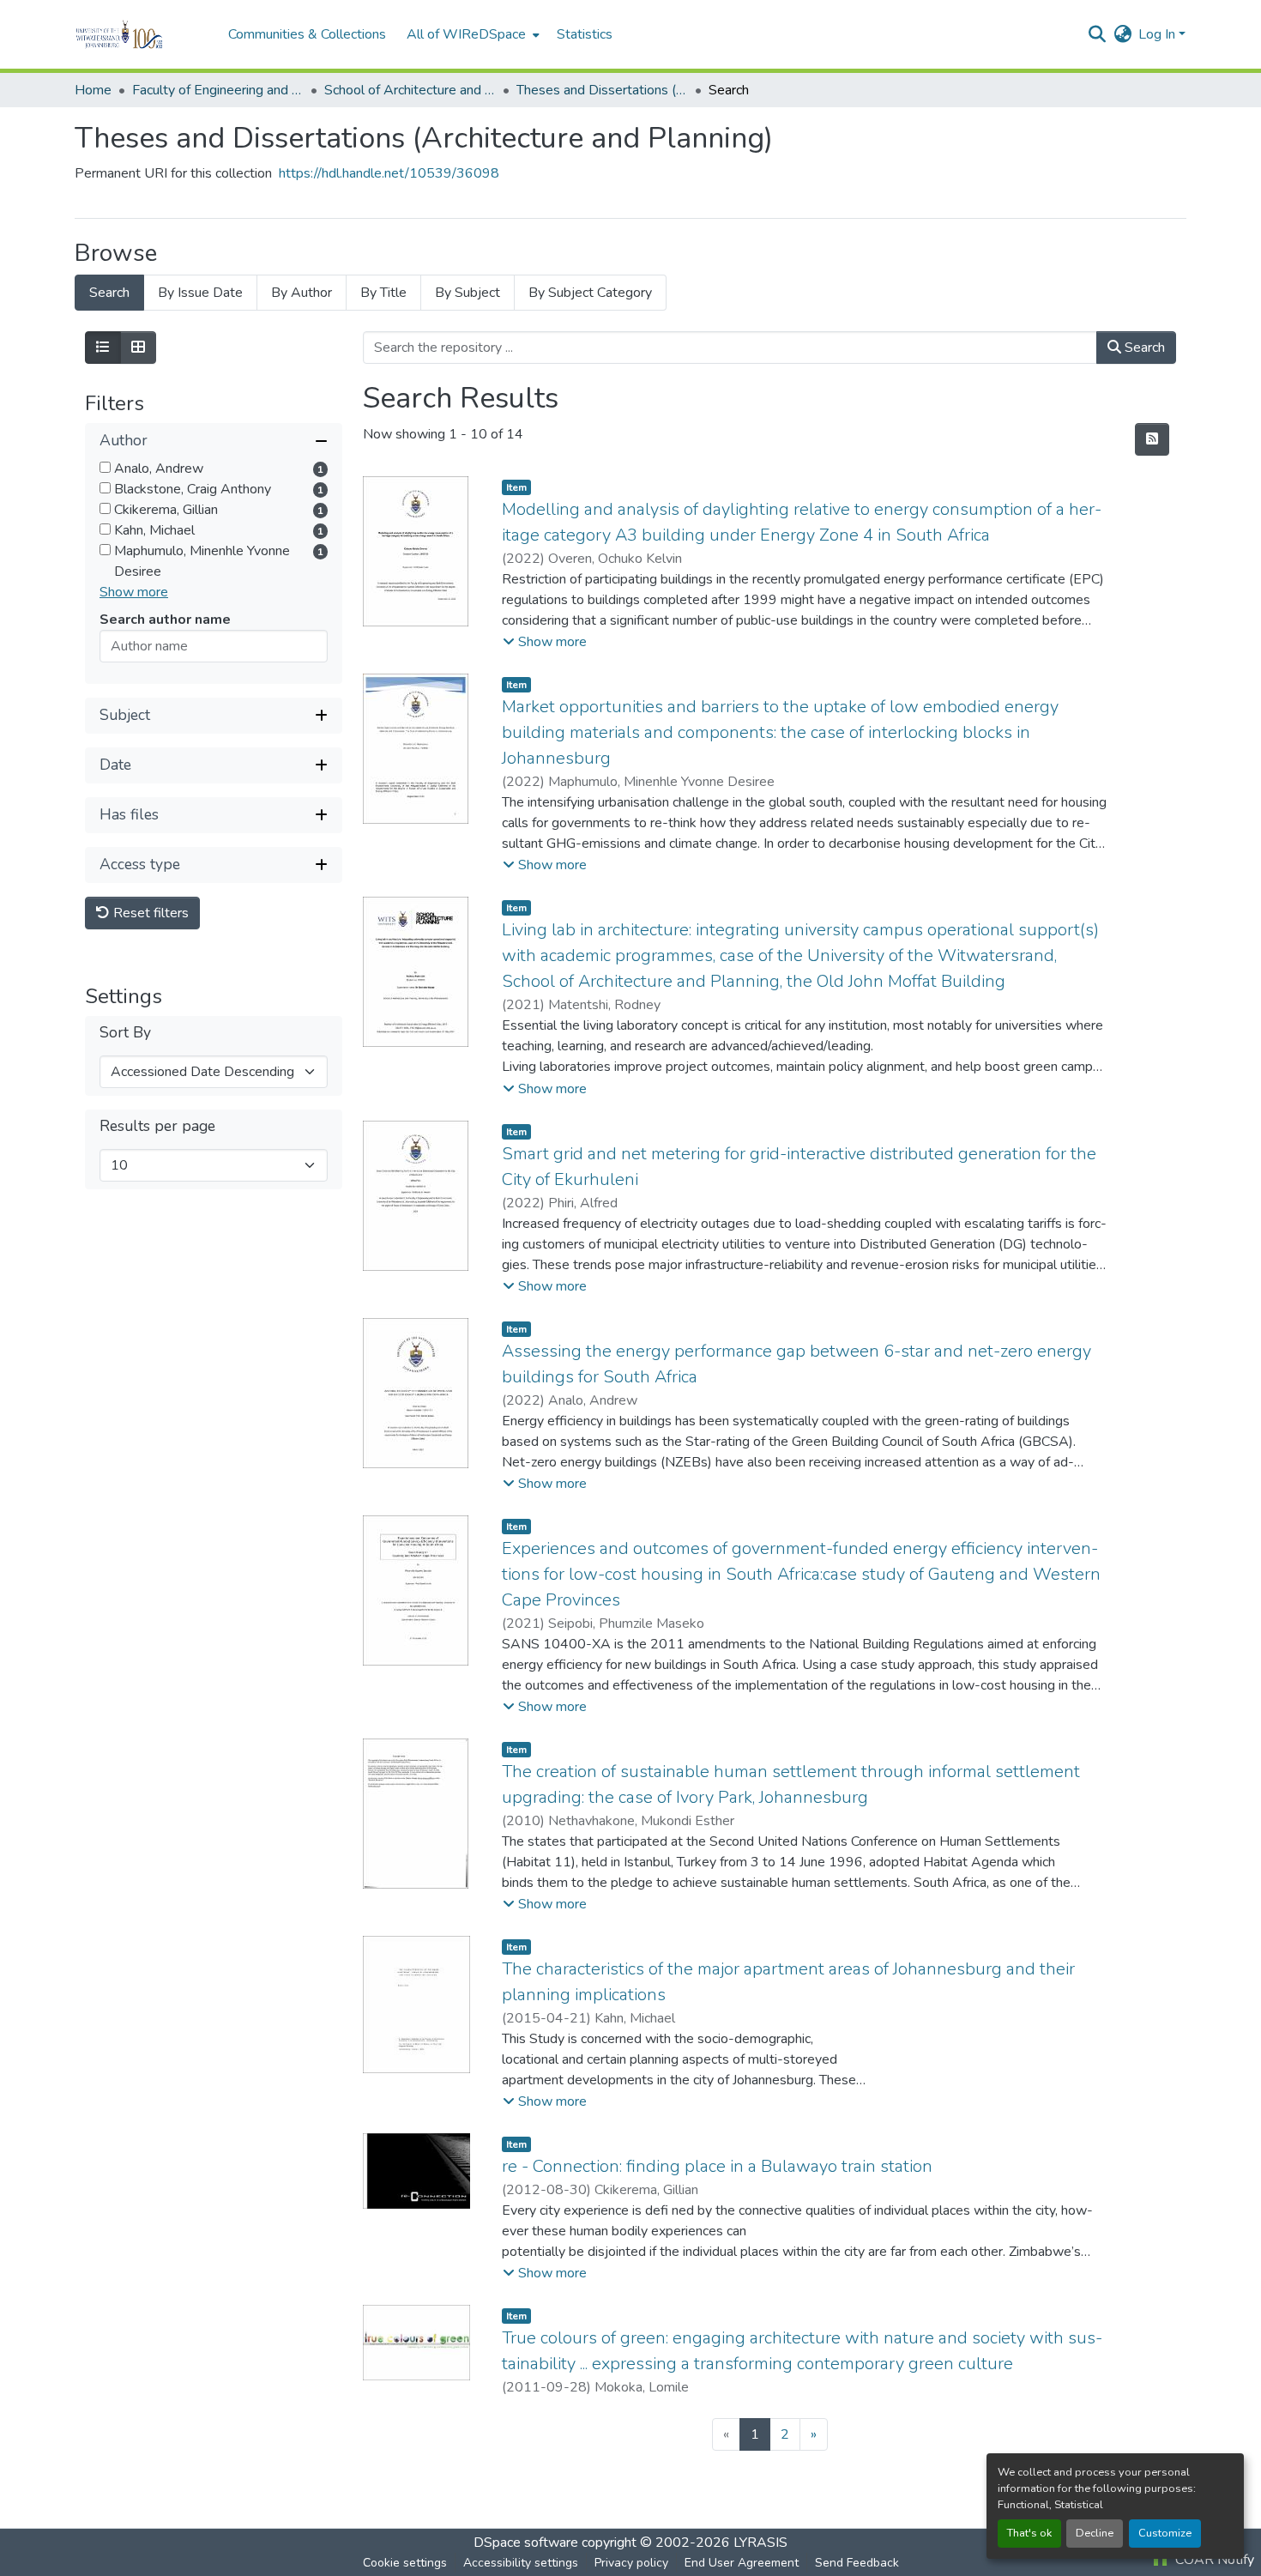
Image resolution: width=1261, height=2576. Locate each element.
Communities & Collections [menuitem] (307, 34)
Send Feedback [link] (857, 2563)
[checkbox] (105, 467)
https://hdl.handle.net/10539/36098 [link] (389, 173)
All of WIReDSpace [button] (466, 34)
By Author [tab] (302, 293)
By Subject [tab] (468, 293)
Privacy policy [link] (631, 2563)
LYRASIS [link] (760, 2543)
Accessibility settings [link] (521, 2563)
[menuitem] (471, 34)
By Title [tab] (383, 293)
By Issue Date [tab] (200, 293)
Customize (1165, 2533)
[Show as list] (103, 348)
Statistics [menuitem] (585, 34)
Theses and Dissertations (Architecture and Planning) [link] (602, 90)
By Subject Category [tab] (590, 293)
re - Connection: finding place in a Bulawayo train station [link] (717, 2166)
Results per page (157, 1126)
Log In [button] (1158, 34)
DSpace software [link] (526, 2543)
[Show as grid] (138, 348)
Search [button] (1143, 348)
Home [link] (93, 90)
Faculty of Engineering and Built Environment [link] (218, 90)
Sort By (125, 1033)
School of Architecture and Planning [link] (410, 90)
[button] (143, 34)
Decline (1095, 2533)
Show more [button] (134, 592)
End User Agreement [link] (742, 2563)
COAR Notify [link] (1213, 2560)
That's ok (1029, 2533)
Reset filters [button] (149, 913)
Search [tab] (109, 293)
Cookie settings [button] (405, 2563)
